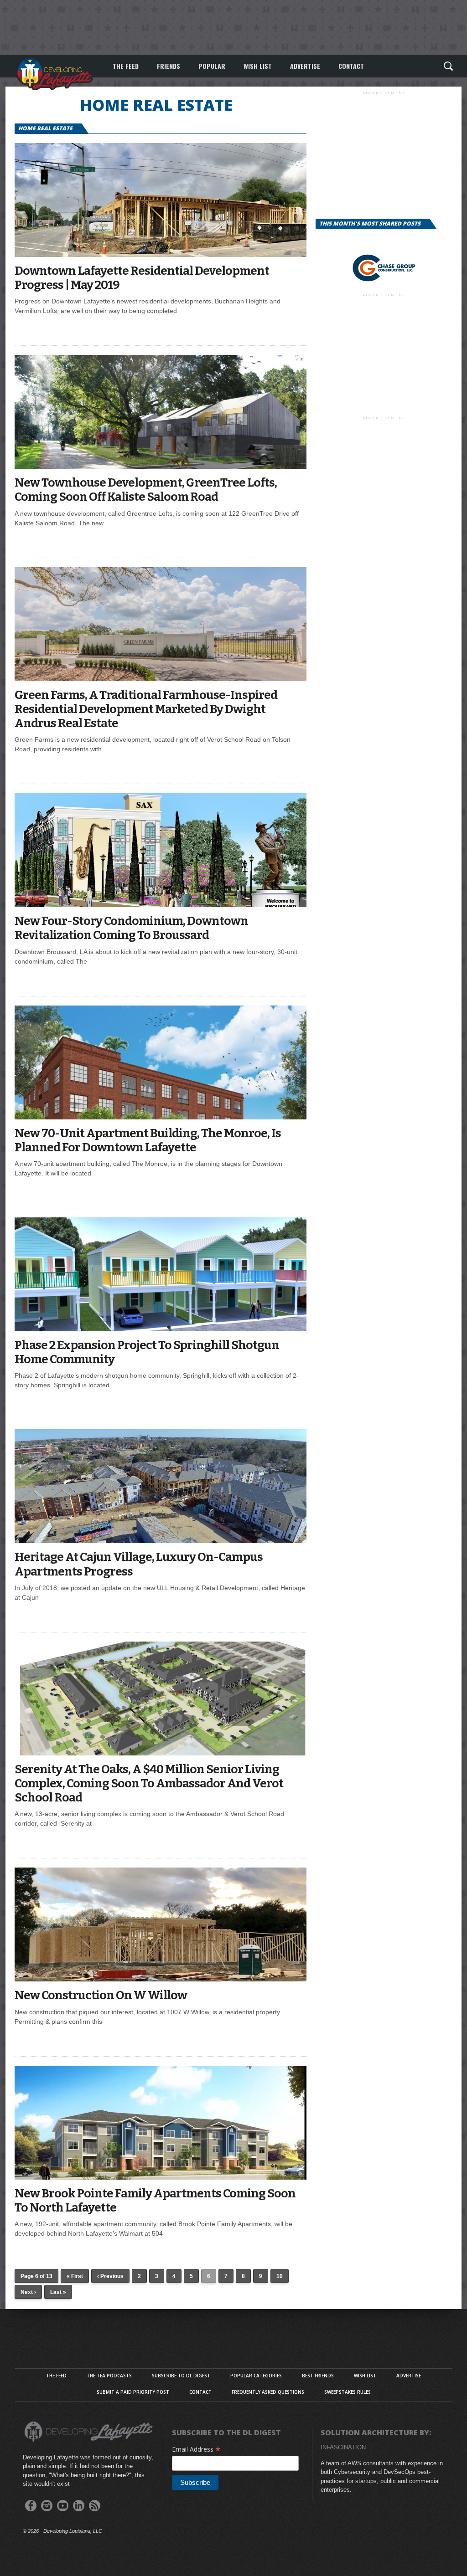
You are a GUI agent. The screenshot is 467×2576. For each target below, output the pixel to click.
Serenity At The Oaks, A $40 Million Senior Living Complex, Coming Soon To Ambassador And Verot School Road (149, 1783)
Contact (351, 66)
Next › (28, 2292)
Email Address (196, 2449)
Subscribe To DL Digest (181, 2376)
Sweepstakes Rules (348, 2392)
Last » (58, 2292)
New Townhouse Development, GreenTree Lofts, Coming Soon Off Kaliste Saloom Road (146, 490)
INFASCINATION (343, 2447)
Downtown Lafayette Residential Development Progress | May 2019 (142, 278)
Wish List (258, 66)
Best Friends (318, 2376)
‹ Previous (110, 2276)
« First (75, 2276)
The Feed (126, 66)
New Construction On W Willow (101, 1995)
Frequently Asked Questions (268, 2392)
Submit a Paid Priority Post (133, 2392)
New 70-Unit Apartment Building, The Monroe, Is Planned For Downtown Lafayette (148, 1140)
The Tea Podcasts (109, 2376)
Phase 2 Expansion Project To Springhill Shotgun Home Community (147, 1352)
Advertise (305, 66)
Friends (169, 66)
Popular (212, 66)
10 (280, 2276)
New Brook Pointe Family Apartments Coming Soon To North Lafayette (155, 2201)
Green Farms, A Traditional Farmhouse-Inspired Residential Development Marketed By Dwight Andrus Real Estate (146, 709)
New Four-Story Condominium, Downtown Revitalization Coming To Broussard (131, 928)
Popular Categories (256, 2376)
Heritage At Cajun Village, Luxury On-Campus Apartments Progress (139, 1564)
